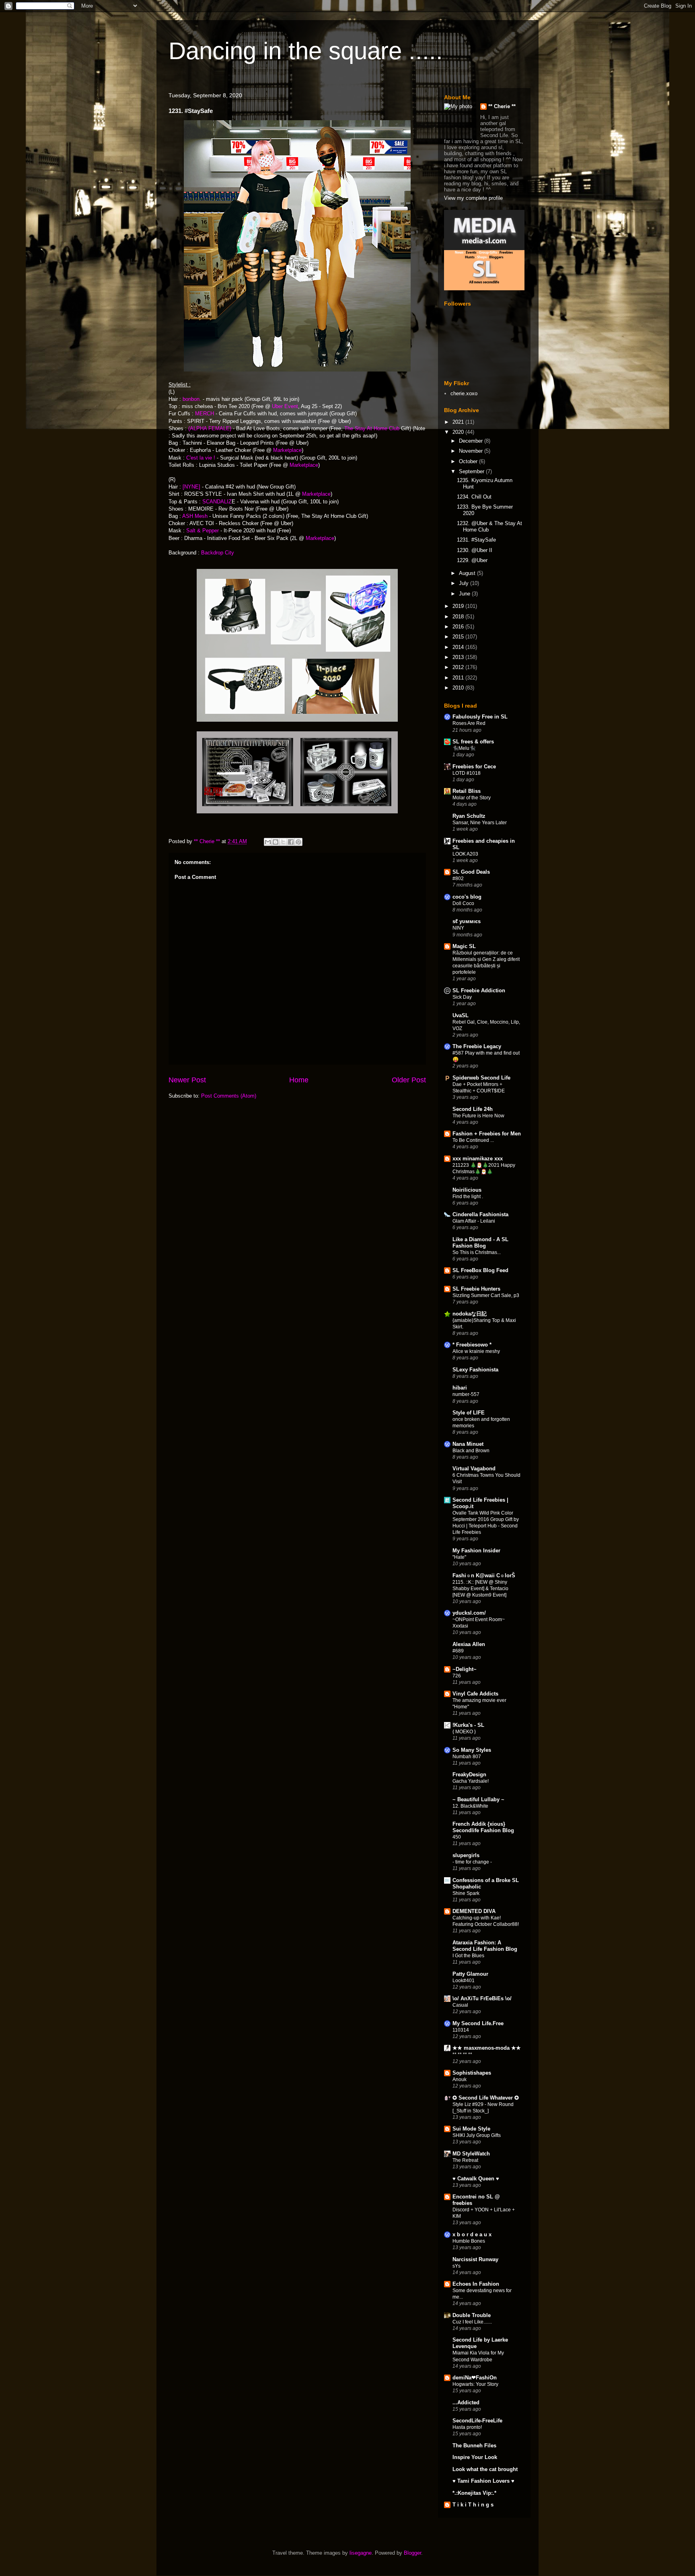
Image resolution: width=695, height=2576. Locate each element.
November (472, 451)
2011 (459, 678)
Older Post (409, 1080)
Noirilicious (467, 1190)
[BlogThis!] (276, 842)
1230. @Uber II (475, 550)
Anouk (460, 2079)
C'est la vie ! (201, 458)
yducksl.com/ (469, 1613)
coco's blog (467, 897)
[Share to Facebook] (291, 842)
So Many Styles (472, 1750)
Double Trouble (472, 2315)
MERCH (205, 414)
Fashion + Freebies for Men (487, 1134)
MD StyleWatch (471, 2154)
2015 (459, 637)
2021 (459, 422)
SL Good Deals (471, 872)
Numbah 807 (467, 1757)
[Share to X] (283, 842)
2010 (459, 688)
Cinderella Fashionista (480, 1214)
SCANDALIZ (217, 502)
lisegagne (361, 2553)
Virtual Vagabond (474, 1469)
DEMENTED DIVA (474, 1911)
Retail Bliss (467, 791)
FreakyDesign (469, 1774)
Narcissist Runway (475, 2259)
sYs (456, 2266)
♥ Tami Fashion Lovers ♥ (483, 2481)
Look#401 (464, 1981)
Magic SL (464, 946)
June (465, 594)
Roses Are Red (469, 723)
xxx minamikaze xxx (478, 1159)
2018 (459, 617)
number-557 (466, 1394)
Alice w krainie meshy (476, 1351)
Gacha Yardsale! (471, 1781)
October (469, 461)
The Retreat (465, 2160)
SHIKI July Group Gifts (477, 2135)
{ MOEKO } (464, 1732)
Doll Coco (463, 903)
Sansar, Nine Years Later (480, 823)
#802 (458, 879)
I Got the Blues (468, 1956)
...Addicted (466, 2403)
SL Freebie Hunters (476, 1289)
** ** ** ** (462, 2055)
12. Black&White (470, 1806)
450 (457, 1837)
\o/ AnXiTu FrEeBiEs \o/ (482, 1998)
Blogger (412, 2553)
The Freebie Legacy (477, 1046)
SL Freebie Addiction (479, 990)
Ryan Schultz (469, 816)
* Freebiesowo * (472, 1345)
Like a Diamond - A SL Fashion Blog (480, 1243)
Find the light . (468, 1197)
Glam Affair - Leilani (474, 1221)
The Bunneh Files (474, 2446)
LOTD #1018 (467, 773)
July (465, 583)
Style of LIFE (469, 1413)
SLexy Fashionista (475, 1370)
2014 (459, 647)
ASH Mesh (195, 516)
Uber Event (285, 406)
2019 (459, 606)
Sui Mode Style (471, 2129)
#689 (458, 1651)
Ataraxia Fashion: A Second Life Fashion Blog (485, 1946)
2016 (459, 627)
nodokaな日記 (470, 1314)
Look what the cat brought (485, 2469)
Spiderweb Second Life (481, 1078)
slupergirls (466, 1855)
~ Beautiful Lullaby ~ (478, 1799)
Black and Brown (471, 1451)
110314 (461, 2030)
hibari (460, 1388)
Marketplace (287, 450)
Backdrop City (218, 553)
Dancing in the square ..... (306, 51)
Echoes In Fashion (476, 2284)
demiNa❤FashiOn (475, 2378)
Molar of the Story (472, 798)
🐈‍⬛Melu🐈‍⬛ (464, 748)
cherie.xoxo (464, 393)
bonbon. (192, 399)
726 (457, 1676)
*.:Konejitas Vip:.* (474, 2493)
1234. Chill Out (474, 497)
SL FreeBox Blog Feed (480, 1270)
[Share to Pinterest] (298, 842)
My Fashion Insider (476, 1551)
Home (299, 1080)
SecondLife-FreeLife (477, 2421)
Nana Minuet (468, 1444)
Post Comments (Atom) (229, 1096)
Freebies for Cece (474, 767)
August (468, 573)
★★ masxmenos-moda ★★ (487, 2048)
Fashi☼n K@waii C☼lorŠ (484, 1575)
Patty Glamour (470, 1974)
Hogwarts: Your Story (475, 2384)
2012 (459, 667)
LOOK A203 (465, 854)
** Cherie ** (502, 106)
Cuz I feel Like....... (472, 2322)
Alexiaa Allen (469, 1644)
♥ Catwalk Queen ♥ (476, 2179)
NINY (458, 928)
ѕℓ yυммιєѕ (467, 921)
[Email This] (268, 842)
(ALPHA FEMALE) (210, 428)
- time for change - (472, 1862)
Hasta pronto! (467, 2427)
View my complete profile (473, 198)
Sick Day (462, 997)
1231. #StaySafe (476, 540)
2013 (459, 657)
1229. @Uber (472, 560)
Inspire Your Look (475, 2457)
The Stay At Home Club (373, 428)
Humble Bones (469, 2241)
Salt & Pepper (202, 531)
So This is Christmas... (477, 1252)
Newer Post (187, 1080)
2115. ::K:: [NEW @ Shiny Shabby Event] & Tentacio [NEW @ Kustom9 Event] (480, 1589)
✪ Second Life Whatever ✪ (486, 2098)
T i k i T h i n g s (473, 2505)
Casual (460, 2005)
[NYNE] (191, 487)
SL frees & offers (473, 742)
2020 (459, 432)
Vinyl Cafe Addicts (475, 1694)
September (472, 471)
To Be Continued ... (473, 1140)
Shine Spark (466, 1893)
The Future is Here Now (478, 1116)
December (472, 441)
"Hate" (459, 1557)
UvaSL (461, 1015)
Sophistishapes (472, 2073)
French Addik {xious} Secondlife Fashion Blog (483, 1827)
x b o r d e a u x (472, 2234)
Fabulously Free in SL (480, 717)
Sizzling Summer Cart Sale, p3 (486, 1295)
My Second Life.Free (478, 2023)
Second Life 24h (473, 1109)
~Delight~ (465, 1669)
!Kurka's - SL (468, 1725)
